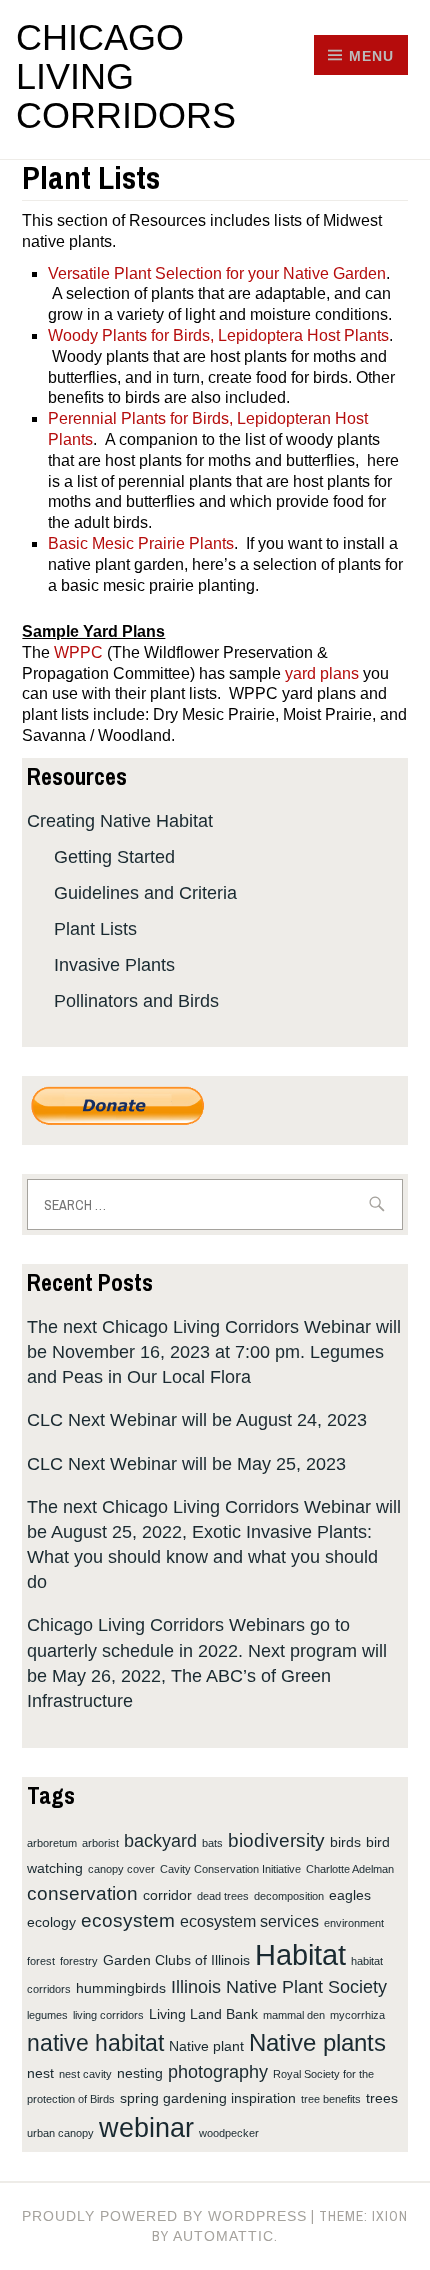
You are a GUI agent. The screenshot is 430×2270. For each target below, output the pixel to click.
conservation (82, 1893)
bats (212, 1843)
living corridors (108, 2015)
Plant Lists (95, 929)
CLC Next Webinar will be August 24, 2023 (197, 1420)
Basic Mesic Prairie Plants (141, 543)
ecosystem (128, 1920)
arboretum (52, 1843)
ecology (51, 1922)
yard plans (322, 673)
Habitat (300, 1954)
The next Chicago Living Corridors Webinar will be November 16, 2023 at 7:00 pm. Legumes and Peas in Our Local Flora (214, 1352)
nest (40, 2073)
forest (41, 1961)
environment (354, 1923)
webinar (146, 2128)
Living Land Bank (203, 2014)
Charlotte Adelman (350, 1869)
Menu (371, 56)
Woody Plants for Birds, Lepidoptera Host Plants (218, 335)
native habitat (95, 2043)
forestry (79, 1961)
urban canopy (60, 2133)
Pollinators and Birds (136, 1001)
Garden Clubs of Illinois (176, 1960)
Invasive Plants (114, 965)
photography (218, 2072)
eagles (350, 1895)
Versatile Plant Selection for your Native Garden (217, 273)
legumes (47, 2015)
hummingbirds (121, 1988)
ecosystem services (249, 1921)
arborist (100, 1843)
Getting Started (114, 857)
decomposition (289, 1896)
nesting (140, 2073)
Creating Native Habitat (120, 821)
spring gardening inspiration (208, 2098)
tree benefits (331, 2099)
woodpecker (229, 2133)
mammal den (294, 2015)
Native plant (206, 2046)
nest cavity (85, 2074)
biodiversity (276, 1840)
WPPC (78, 652)
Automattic (223, 2236)
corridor (167, 1895)
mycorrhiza (357, 2015)
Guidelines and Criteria (145, 893)
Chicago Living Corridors (126, 76)
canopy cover (121, 1869)
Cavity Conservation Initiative (230, 1869)
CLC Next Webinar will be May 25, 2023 (186, 1464)
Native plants (317, 2042)
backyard (160, 1841)
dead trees (223, 1896)
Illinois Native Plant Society (279, 1987)
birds (345, 1842)
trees (382, 2098)
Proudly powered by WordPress (164, 2216)
